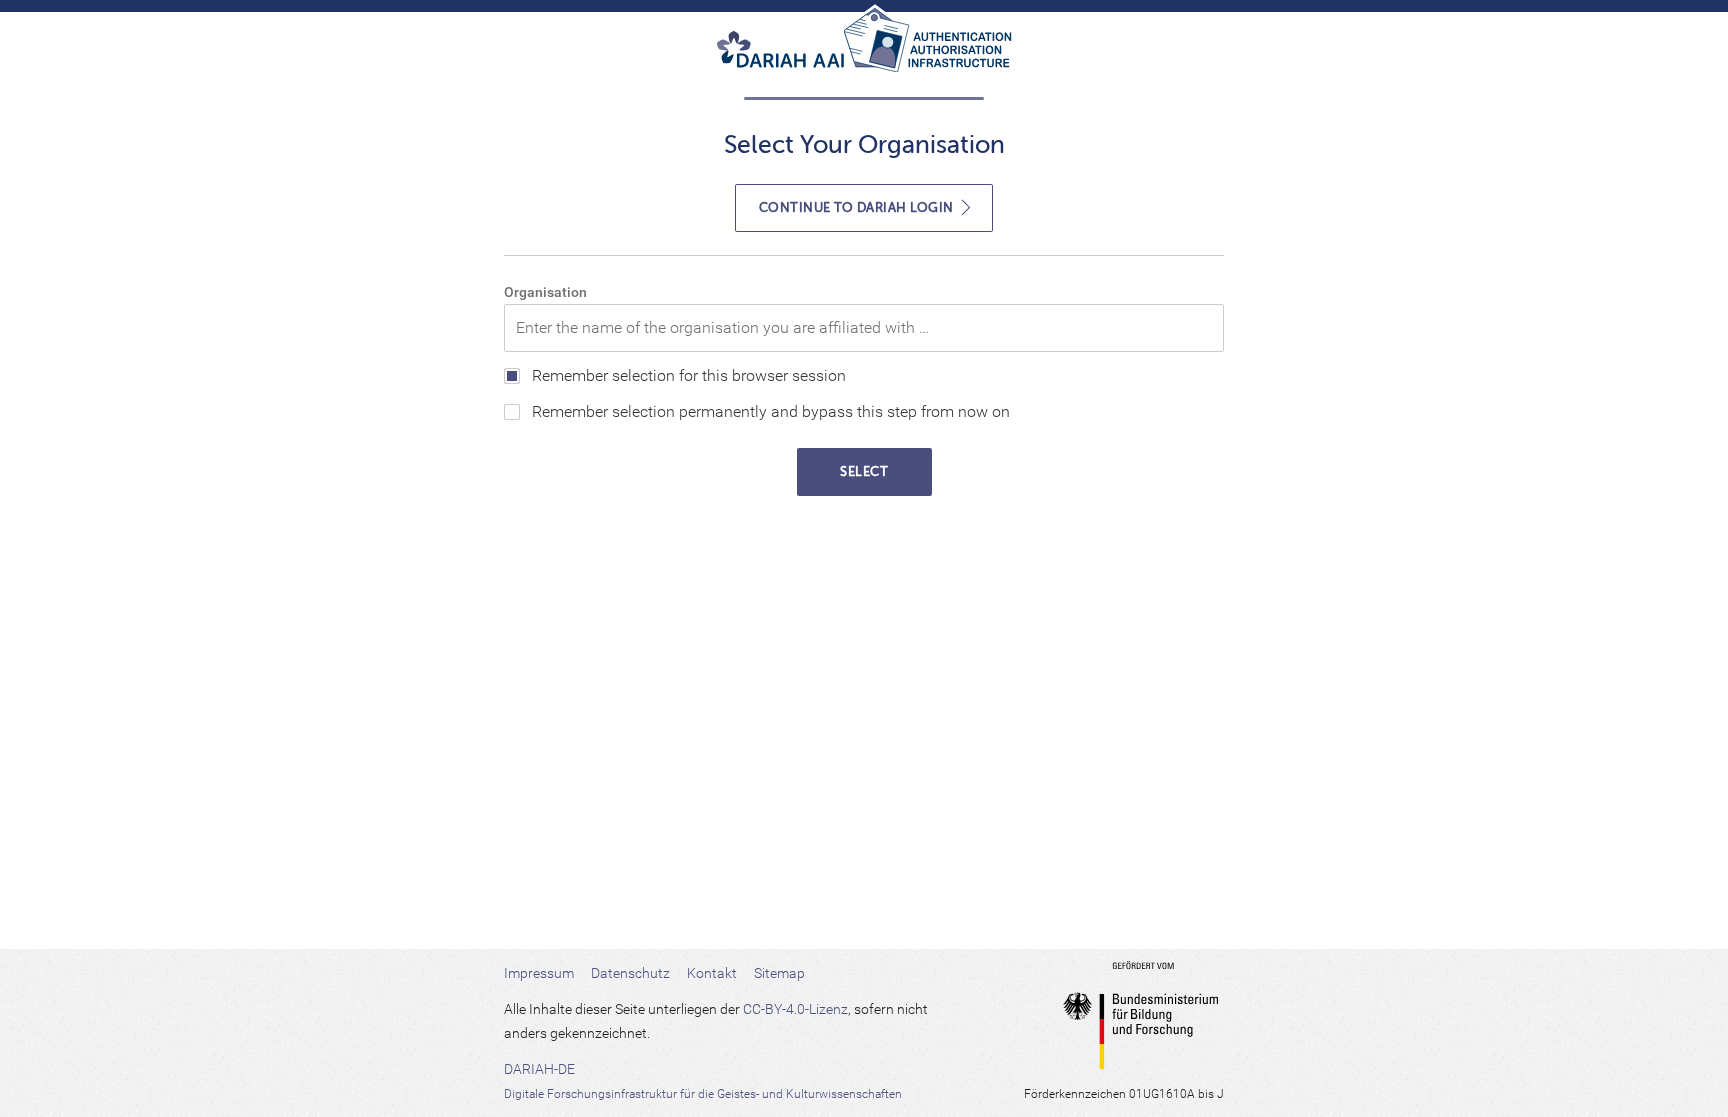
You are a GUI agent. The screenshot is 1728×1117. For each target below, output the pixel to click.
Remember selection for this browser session (689, 375)
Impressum (539, 973)
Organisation (545, 292)
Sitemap (779, 973)
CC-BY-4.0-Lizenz (795, 1009)
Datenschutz (630, 973)
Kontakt (712, 973)
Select (864, 471)
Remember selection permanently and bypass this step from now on (771, 411)
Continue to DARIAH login (858, 207)
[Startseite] (864, 48)
